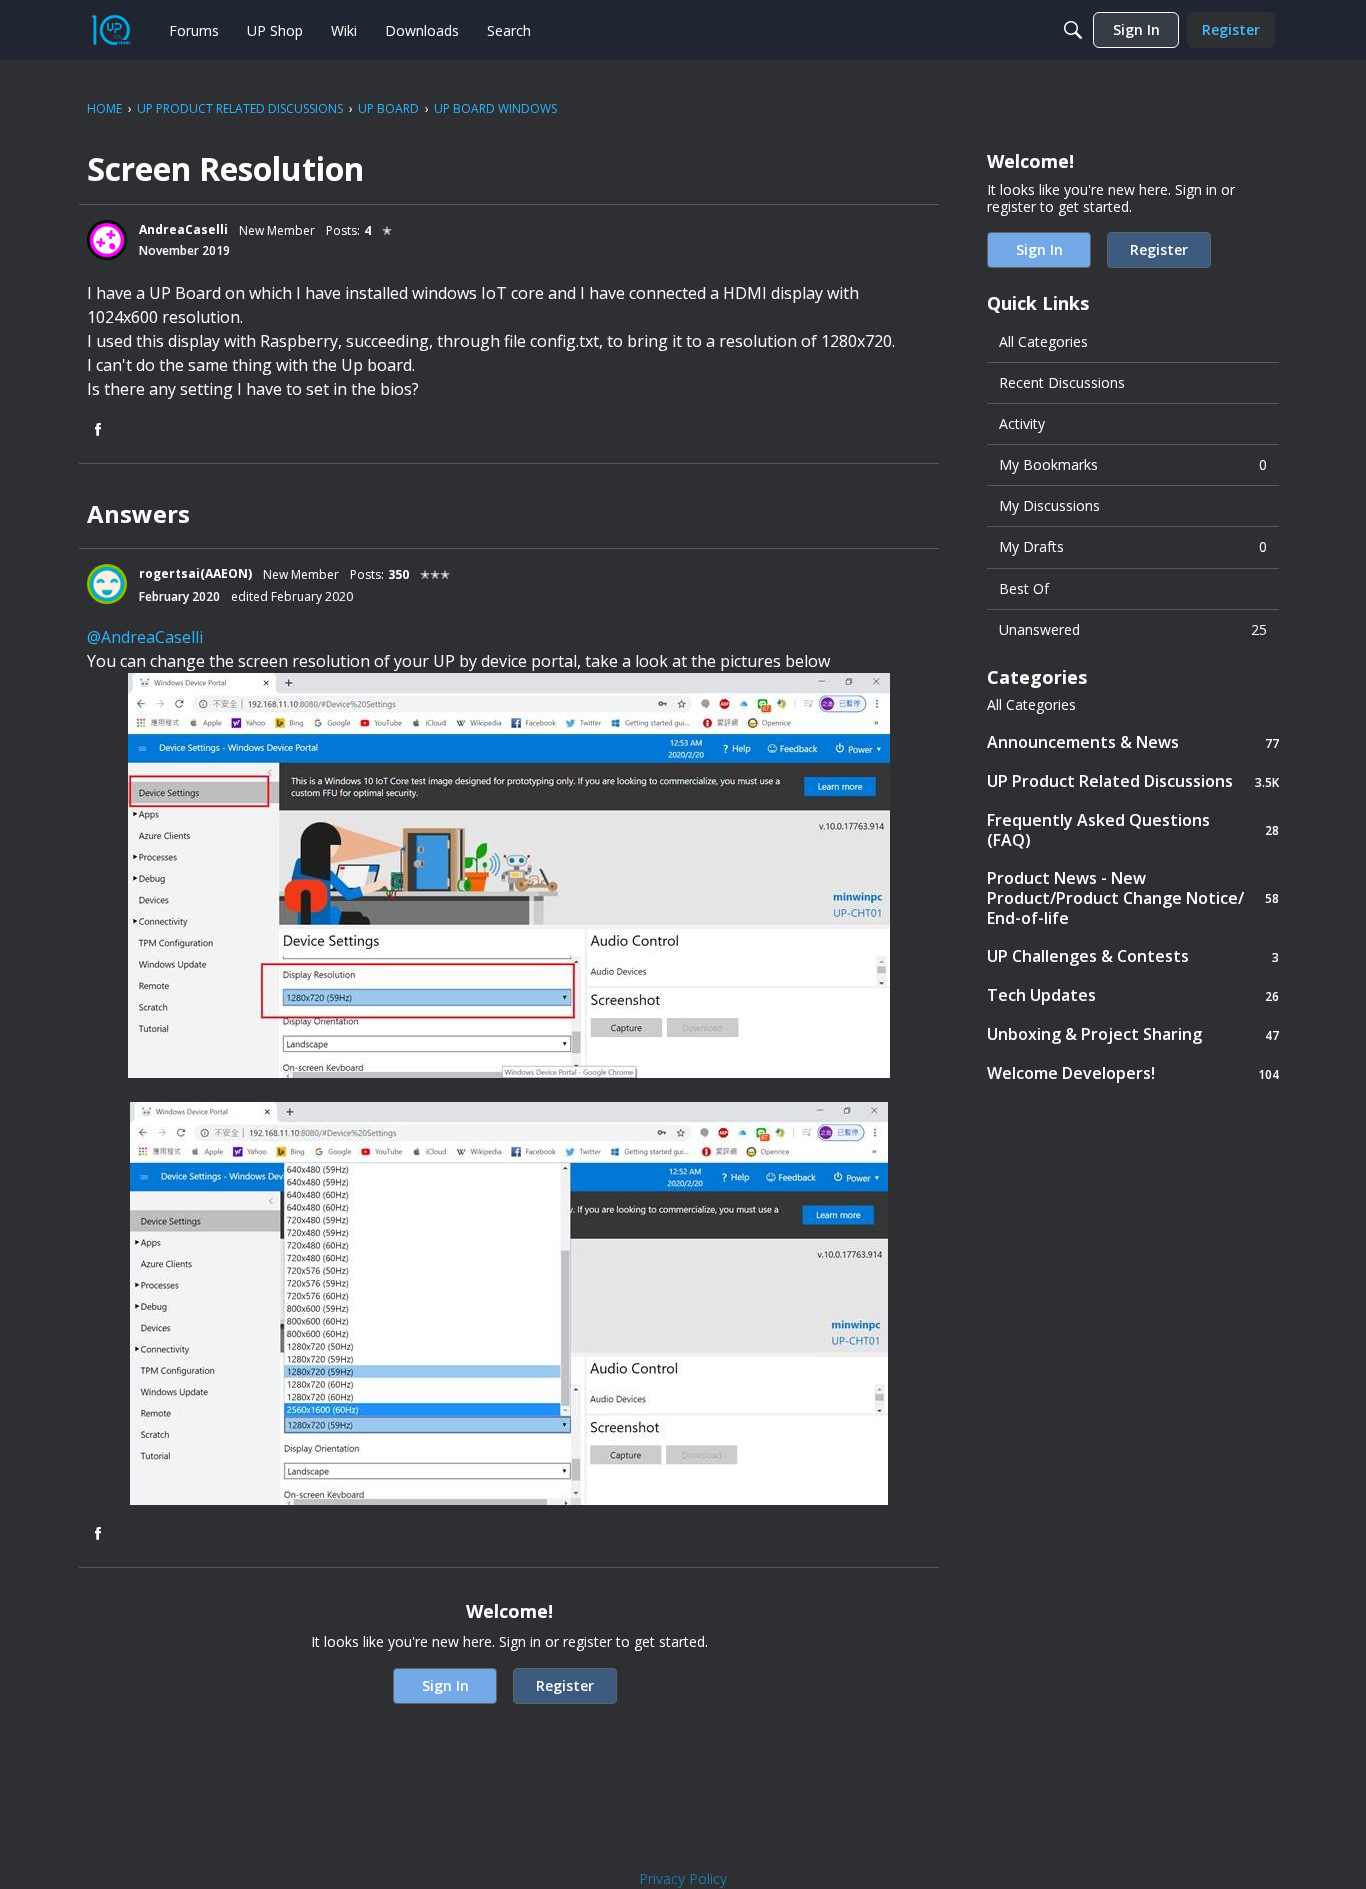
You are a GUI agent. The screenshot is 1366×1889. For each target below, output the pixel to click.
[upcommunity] (111, 30)
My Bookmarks (1133, 464)
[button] (107, 240)
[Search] (1073, 30)
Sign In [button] (445, 1685)
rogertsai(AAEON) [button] (195, 573)
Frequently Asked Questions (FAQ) (1133, 830)
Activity (1022, 423)
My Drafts (1133, 546)
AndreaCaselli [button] (183, 229)
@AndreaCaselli (145, 637)
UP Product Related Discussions (1133, 781)
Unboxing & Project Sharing (1133, 1034)
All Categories (1043, 341)
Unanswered (1133, 629)
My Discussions (1049, 505)
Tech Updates (1133, 995)
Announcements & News (1133, 742)
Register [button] (565, 1685)
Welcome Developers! (1133, 1073)
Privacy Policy (683, 1878)
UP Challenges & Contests (1133, 956)
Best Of (1024, 588)
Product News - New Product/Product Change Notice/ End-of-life (1133, 898)
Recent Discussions (1062, 382)
